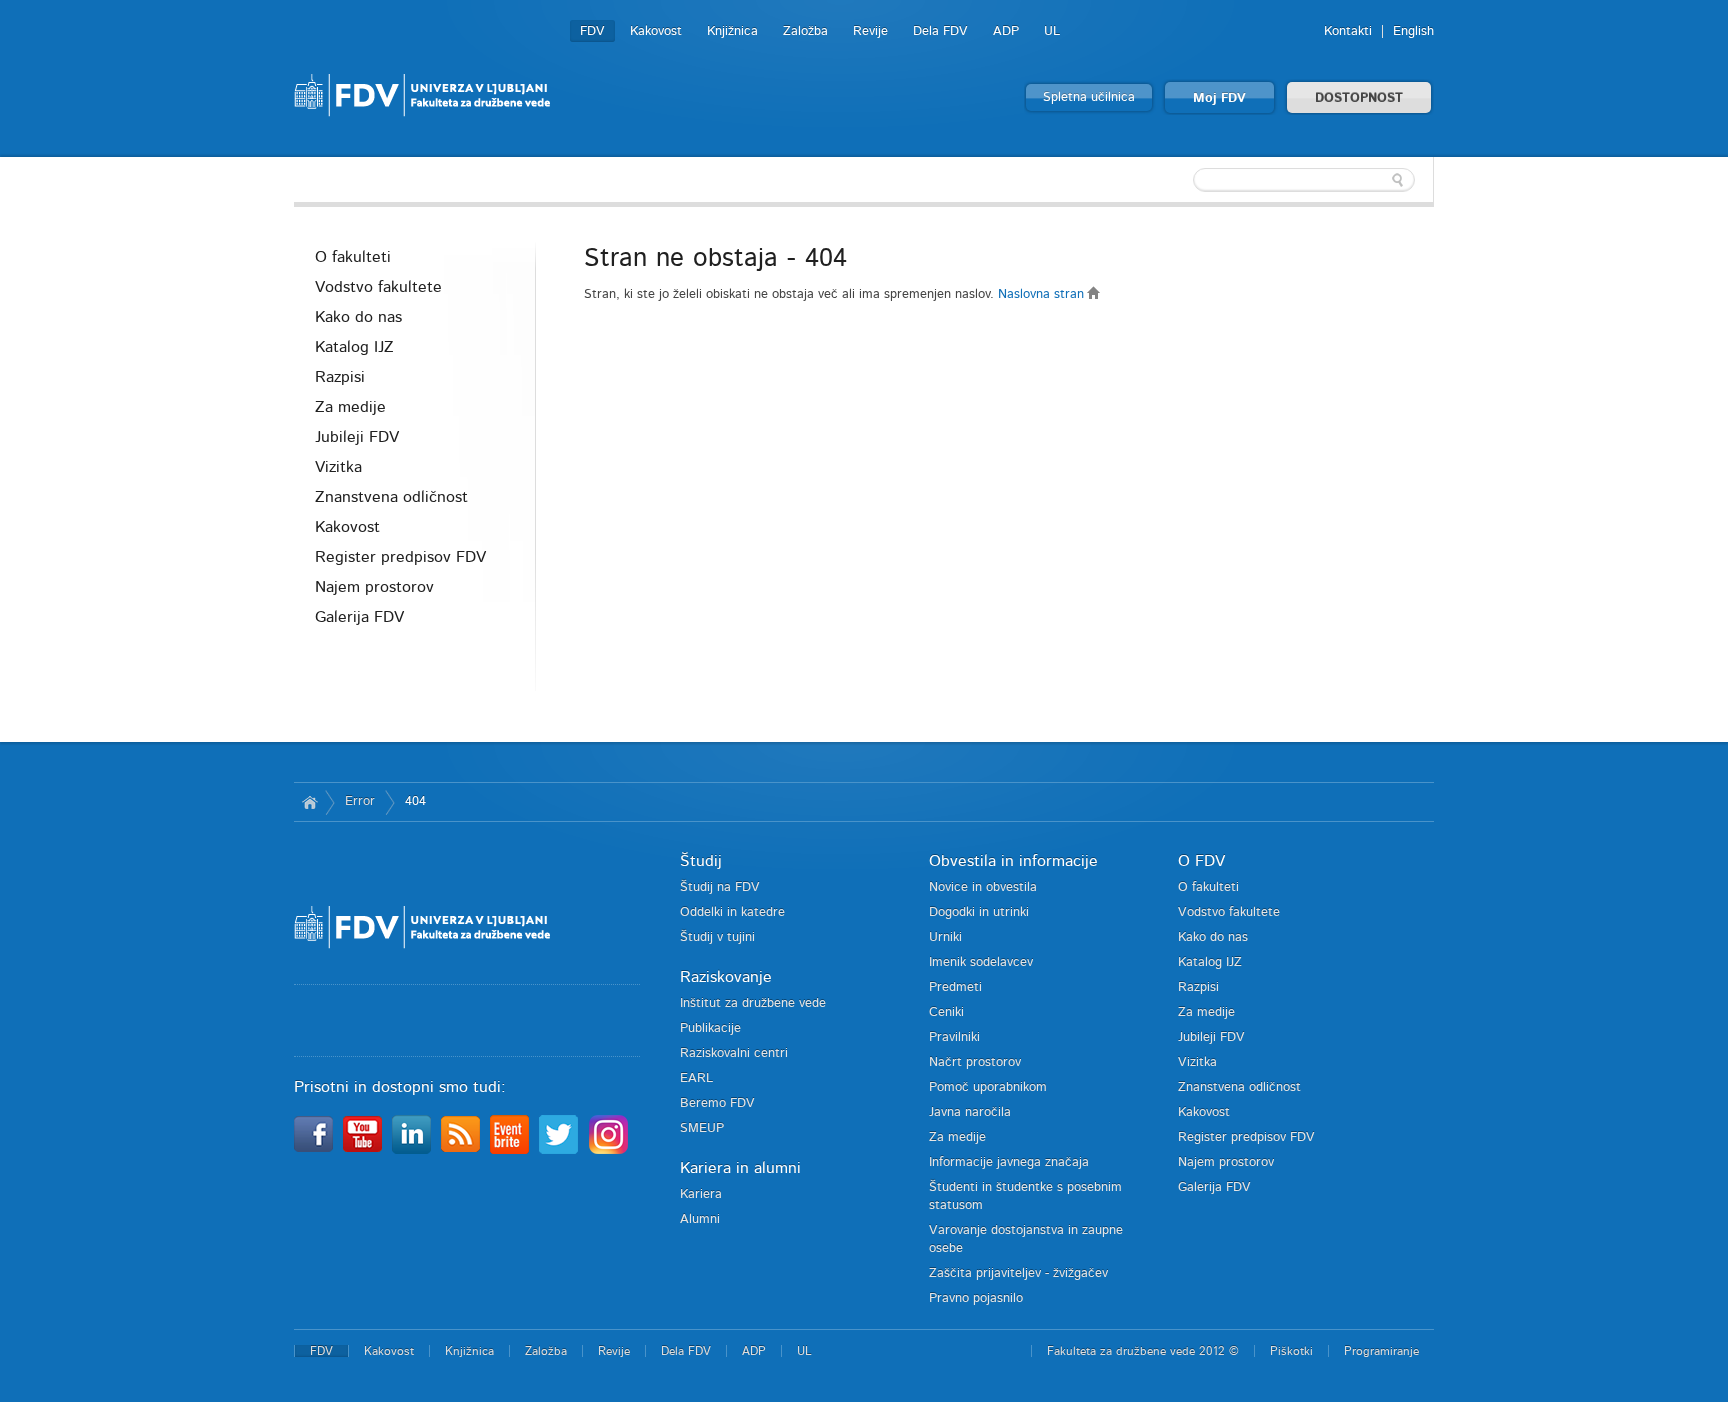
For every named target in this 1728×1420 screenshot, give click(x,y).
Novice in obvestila (983, 887)
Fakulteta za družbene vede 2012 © (1143, 1351)
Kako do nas (358, 317)
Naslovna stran (1043, 294)
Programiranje (1381, 1351)
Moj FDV (1219, 98)
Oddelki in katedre (732, 912)
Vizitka (338, 467)
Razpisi (340, 377)
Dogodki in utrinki (979, 912)
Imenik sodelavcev (981, 962)
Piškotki (1291, 1351)
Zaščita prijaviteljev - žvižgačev (1018, 1273)
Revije (870, 31)
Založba (805, 31)
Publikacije (710, 1028)
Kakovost (656, 31)
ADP (1006, 31)
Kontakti (1348, 31)
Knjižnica (732, 31)
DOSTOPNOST (1359, 98)
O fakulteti (353, 257)
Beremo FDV (717, 1103)
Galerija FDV (359, 617)
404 (415, 801)
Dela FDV (940, 31)
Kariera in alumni (740, 1168)
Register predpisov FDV (400, 557)
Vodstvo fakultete (378, 287)
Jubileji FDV (357, 437)
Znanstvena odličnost (391, 497)
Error (360, 801)
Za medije (350, 407)
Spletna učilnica (1089, 97)
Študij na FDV (720, 887)
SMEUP (702, 1128)
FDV (592, 31)
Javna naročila (970, 1112)
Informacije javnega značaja (1009, 1162)
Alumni (700, 1219)
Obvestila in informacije (1013, 861)
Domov (309, 802)
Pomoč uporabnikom (988, 1087)
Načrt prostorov (975, 1062)
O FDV (1201, 861)
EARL (696, 1078)
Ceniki (946, 1012)
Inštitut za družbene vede (753, 1003)
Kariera (701, 1194)
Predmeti (955, 987)
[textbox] (1304, 180)
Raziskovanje (726, 977)
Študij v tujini (717, 937)
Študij (701, 861)
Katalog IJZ (354, 347)
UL (1052, 31)
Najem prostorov (374, 587)
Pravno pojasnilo (976, 1298)
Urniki (945, 937)
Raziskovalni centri (734, 1053)
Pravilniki (954, 1037)
